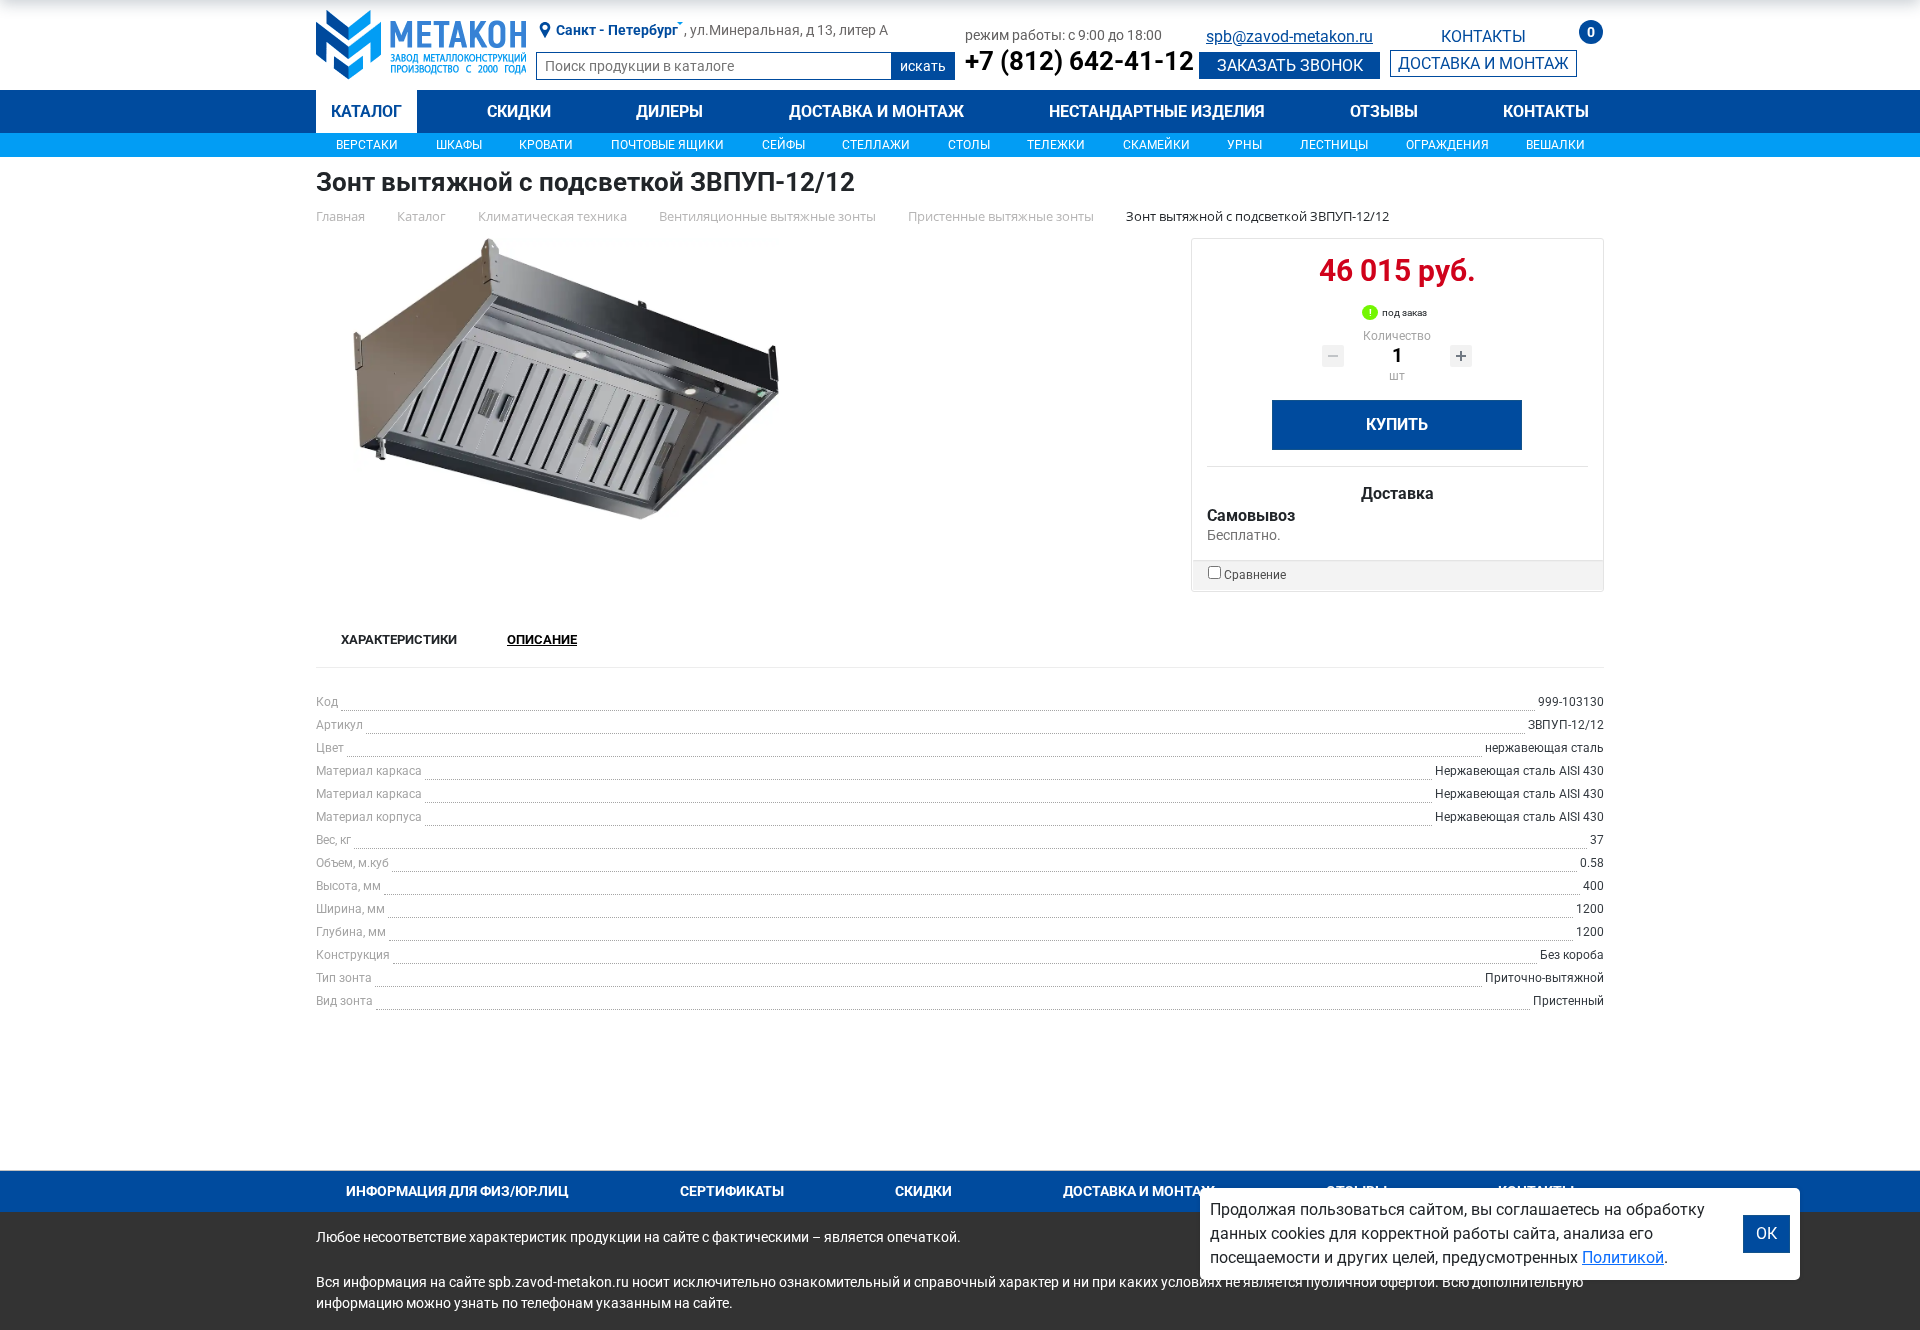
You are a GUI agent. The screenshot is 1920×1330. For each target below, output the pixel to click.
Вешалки (1555, 145)
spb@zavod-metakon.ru (1289, 36)
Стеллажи (876, 145)
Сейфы (783, 145)
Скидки (519, 111)
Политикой (1623, 1257)
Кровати (546, 145)
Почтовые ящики (667, 145)
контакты (1483, 36)
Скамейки (1156, 145)
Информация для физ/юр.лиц (457, 1191)
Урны (1244, 145)
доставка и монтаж (1483, 63)
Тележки (1056, 145)
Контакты (1546, 111)
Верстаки (367, 145)
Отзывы (1384, 111)
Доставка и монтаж (876, 111)
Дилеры (669, 111)
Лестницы (1334, 145)
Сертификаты (732, 1191)
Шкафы (459, 145)
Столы (969, 145)
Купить (1397, 424)
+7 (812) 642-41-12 (1079, 61)
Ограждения (1447, 145)
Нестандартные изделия (1157, 111)
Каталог (366, 111)
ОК (1766, 1233)
